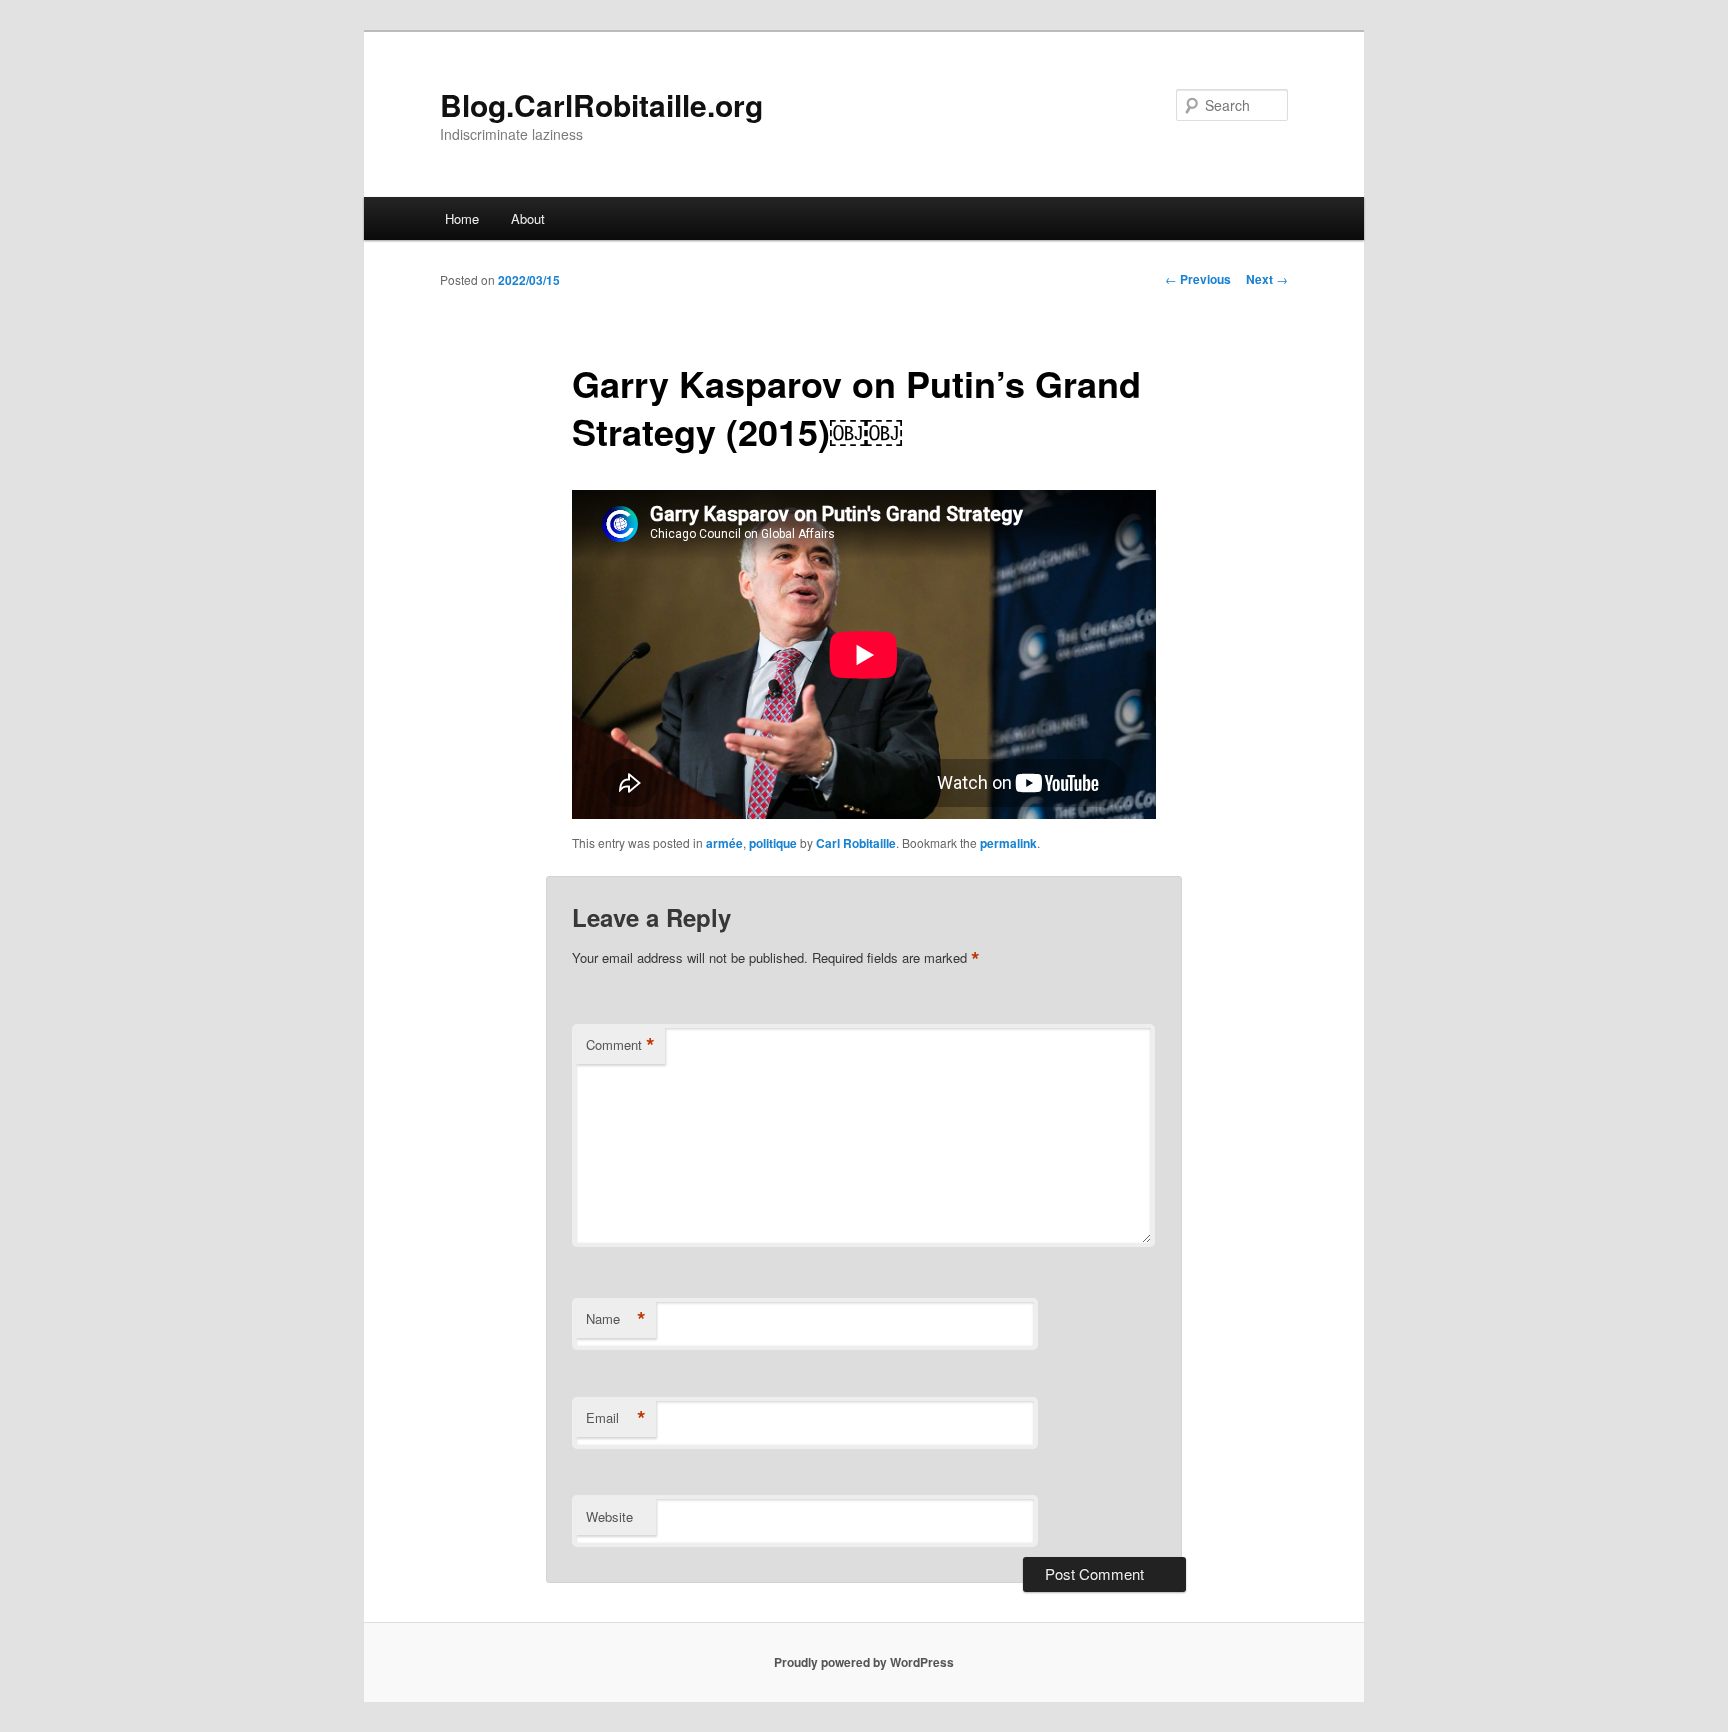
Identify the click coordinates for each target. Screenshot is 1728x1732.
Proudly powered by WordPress (864, 1662)
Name (616, 1319)
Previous (1198, 279)
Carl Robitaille (856, 843)
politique (773, 843)
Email (616, 1418)
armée (724, 843)
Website (609, 1516)
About (528, 218)
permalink (1008, 843)
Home (462, 218)
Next (1267, 279)
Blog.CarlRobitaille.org (601, 104)
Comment (620, 1045)
